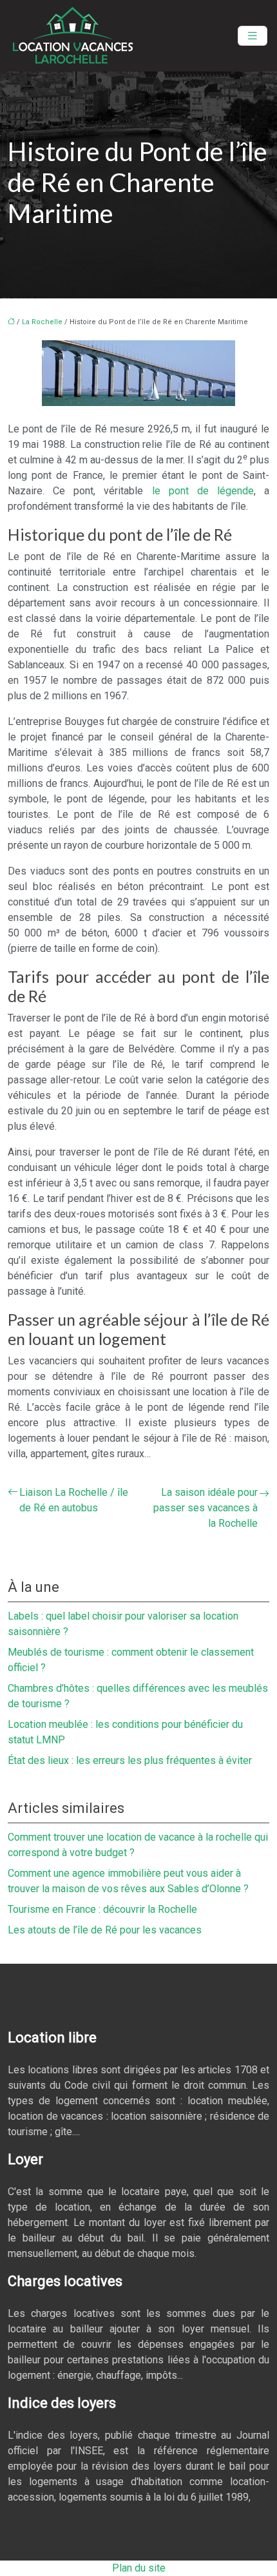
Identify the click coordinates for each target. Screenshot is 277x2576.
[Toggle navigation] (253, 36)
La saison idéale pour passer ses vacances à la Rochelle (205, 1508)
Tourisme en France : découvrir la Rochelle (102, 1909)
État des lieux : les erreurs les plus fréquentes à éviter (130, 1760)
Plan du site (139, 2568)
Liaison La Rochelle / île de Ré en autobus (74, 1500)
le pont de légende (203, 491)
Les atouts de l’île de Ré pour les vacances (105, 1930)
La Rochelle (42, 322)
